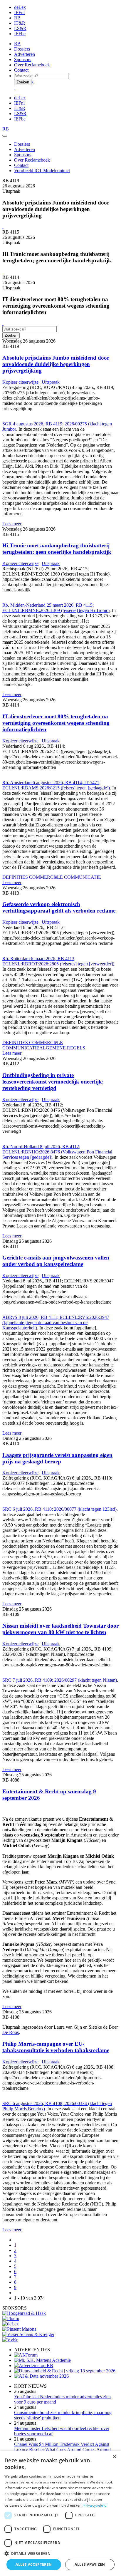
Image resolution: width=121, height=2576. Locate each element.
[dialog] (60, 2513)
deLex (20, 7)
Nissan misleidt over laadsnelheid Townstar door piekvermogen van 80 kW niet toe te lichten (60, 1629)
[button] (60, 2553)
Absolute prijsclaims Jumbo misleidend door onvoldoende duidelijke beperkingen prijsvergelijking (56, 364)
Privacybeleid (95, 2505)
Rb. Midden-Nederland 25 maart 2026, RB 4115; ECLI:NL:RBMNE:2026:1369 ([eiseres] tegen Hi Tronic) (56, 608)
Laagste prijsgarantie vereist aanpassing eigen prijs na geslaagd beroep (57, 1458)
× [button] (114, 2457)
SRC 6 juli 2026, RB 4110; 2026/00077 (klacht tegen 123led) (59, 1509)
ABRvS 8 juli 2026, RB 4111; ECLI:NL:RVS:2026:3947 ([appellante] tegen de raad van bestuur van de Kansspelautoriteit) (56, 1323)
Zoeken (23, 82)
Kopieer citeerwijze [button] (20, 382)
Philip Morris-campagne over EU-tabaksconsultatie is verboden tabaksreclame (56, 2047)
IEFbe (20, 34)
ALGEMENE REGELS (62, 1048)
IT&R (20, 23)
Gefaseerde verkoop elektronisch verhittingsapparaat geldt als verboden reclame (59, 907)
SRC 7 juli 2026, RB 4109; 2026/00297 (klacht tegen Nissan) (60, 1680)
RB (17, 18)
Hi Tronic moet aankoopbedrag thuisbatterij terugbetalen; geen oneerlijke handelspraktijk (57, 549)
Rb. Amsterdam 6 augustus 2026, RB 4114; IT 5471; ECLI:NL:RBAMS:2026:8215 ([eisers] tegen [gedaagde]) (56, 785)
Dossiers (22, 49)
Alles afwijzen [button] (90, 2564)
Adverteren (25, 54)
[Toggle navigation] (5, 136)
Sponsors (23, 59)
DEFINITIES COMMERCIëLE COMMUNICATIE (52, 877)
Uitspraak (51, 382)
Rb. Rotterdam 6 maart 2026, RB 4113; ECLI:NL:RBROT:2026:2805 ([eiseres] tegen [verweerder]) (58, 961)
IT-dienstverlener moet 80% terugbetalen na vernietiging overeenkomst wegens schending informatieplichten (56, 723)
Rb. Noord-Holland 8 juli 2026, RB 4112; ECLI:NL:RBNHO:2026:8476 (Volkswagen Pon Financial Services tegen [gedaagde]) (57, 1152)
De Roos (11, 2032)
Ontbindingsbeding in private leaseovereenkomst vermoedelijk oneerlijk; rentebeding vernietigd (53, 1082)
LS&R (20, 28)
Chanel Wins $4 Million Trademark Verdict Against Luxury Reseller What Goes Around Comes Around (62, 2447)
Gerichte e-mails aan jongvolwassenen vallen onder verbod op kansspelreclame (56, 1261)
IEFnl (19, 12)
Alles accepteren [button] (34, 2564)
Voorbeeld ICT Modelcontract (42, 171)
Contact (21, 70)
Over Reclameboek (32, 65)
